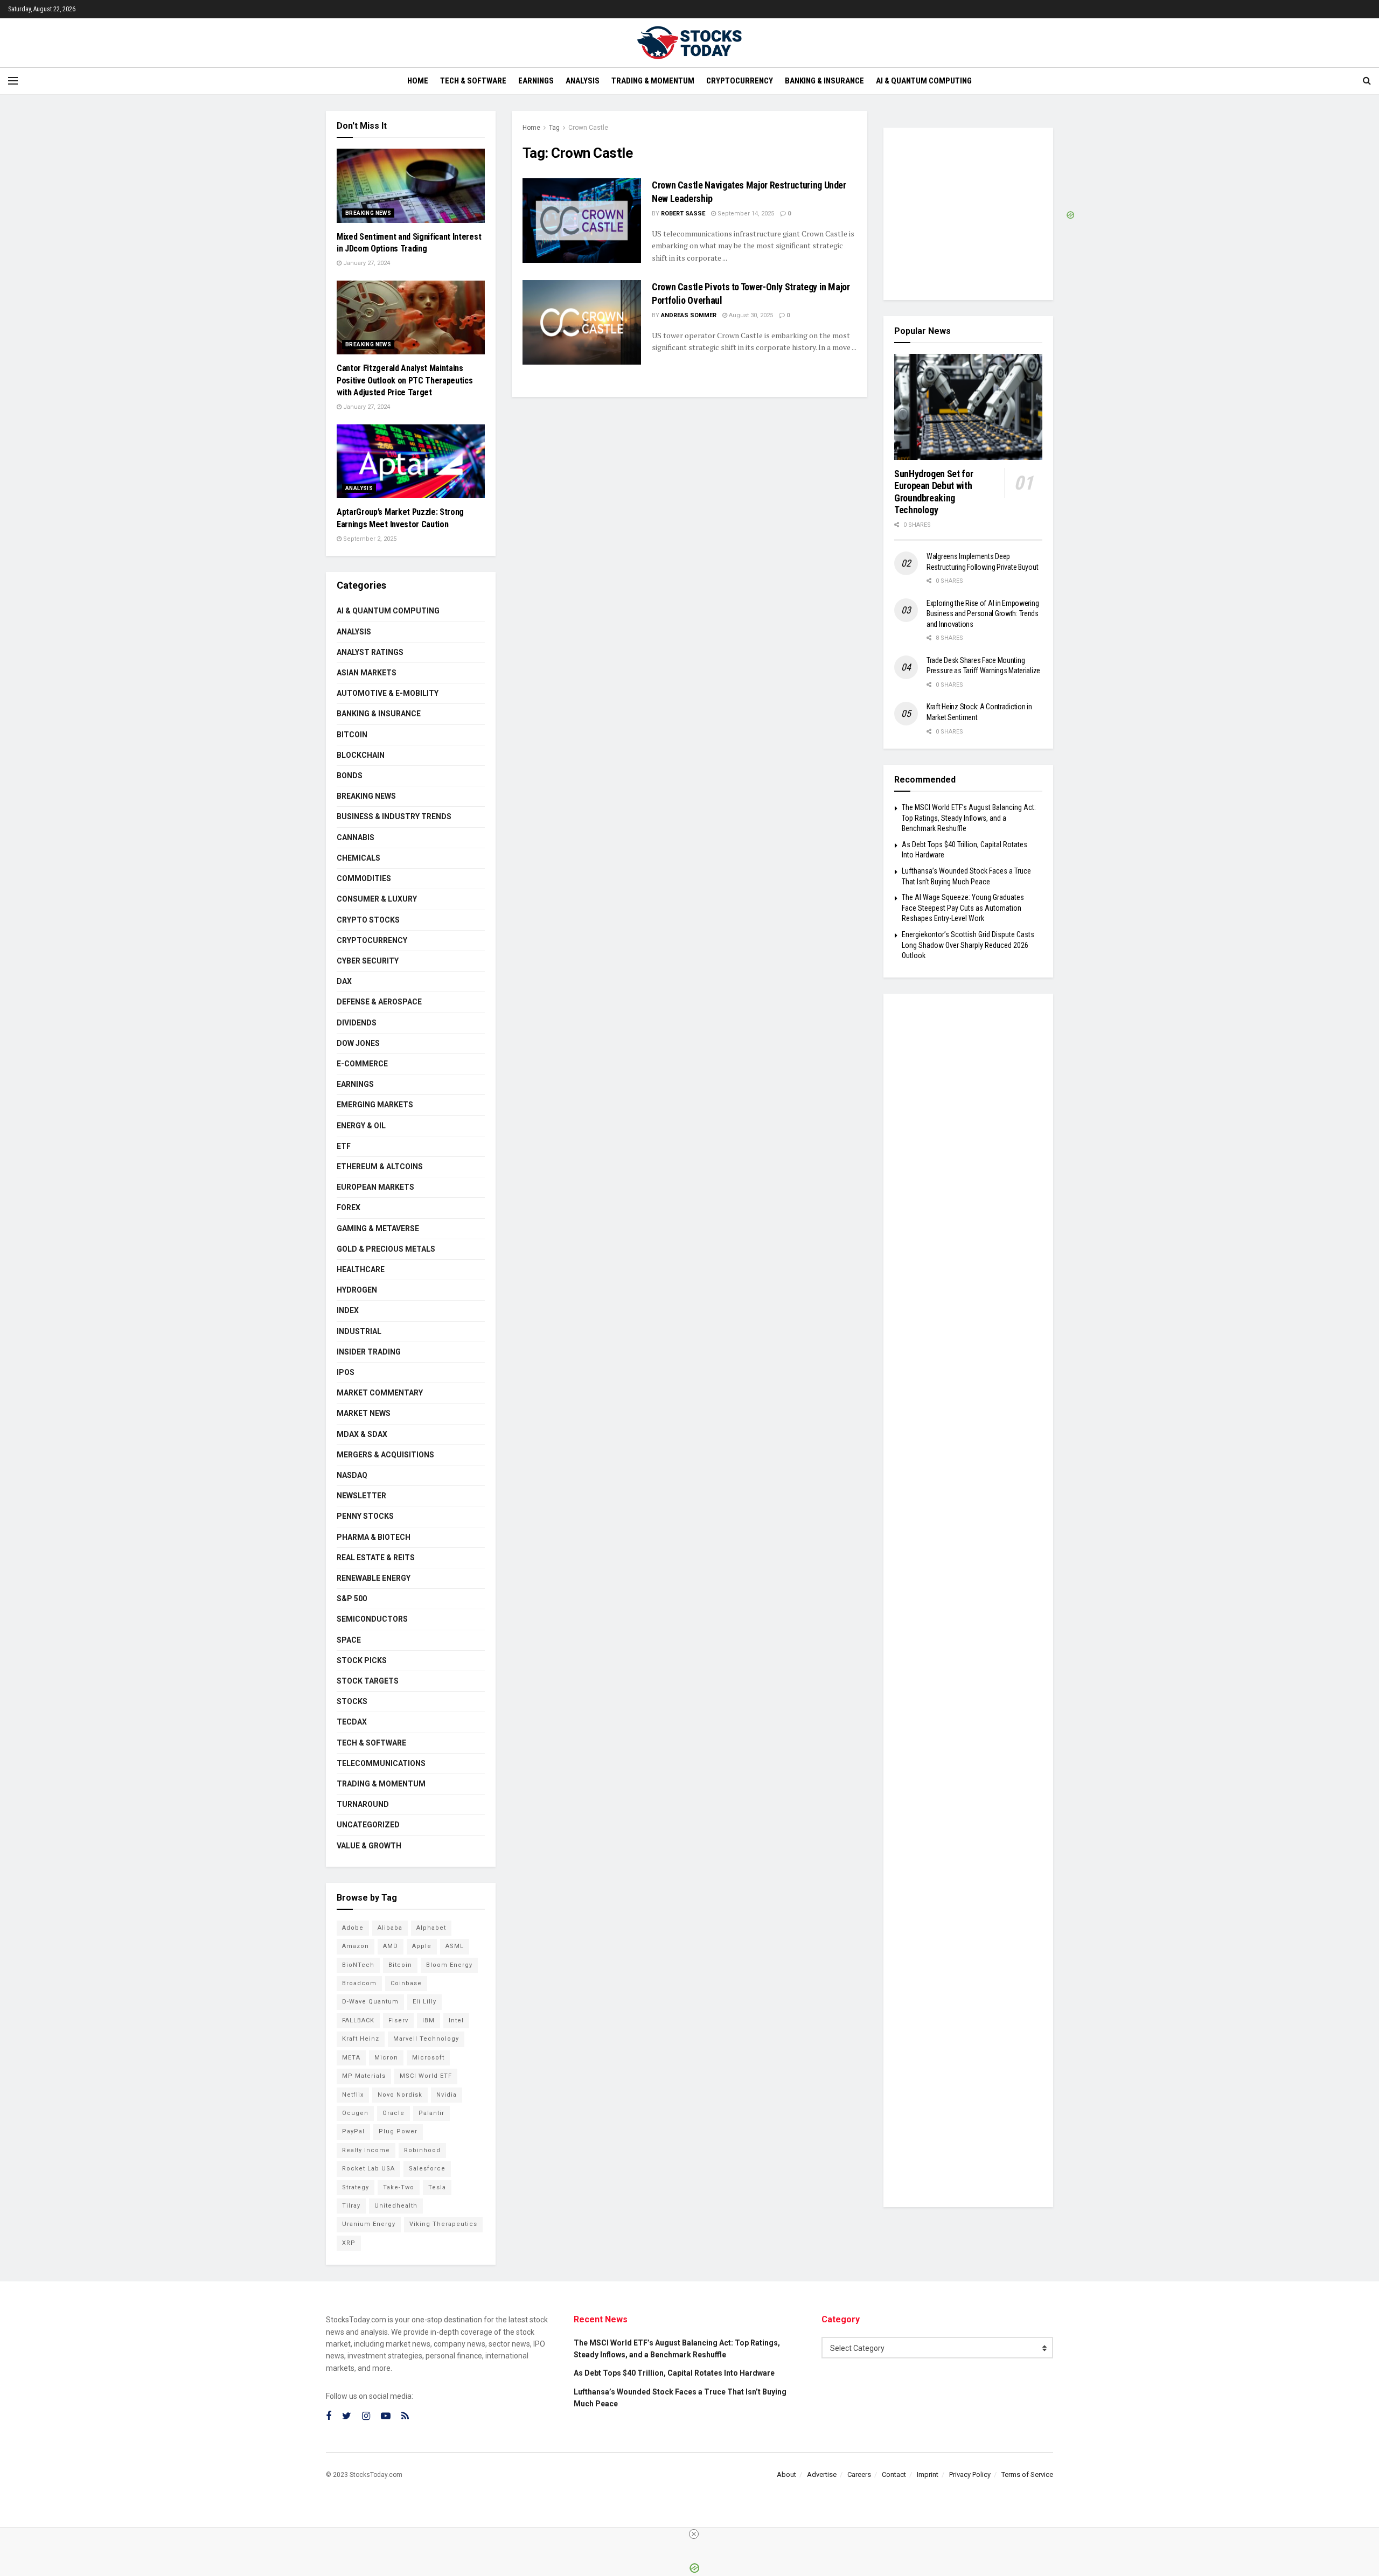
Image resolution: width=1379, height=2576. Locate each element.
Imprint (928, 2474)
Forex (349, 1207)
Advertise (822, 2474)
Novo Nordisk (400, 2095)
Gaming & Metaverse (378, 1228)
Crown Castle (588, 128)
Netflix (353, 2095)
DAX (344, 981)
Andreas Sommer (689, 315)
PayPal (353, 2131)
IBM (429, 2020)
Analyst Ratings (370, 652)
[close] (694, 2534)
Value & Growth (369, 1846)
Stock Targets (368, 1681)
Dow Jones (358, 1043)
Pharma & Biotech (374, 1537)
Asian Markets (367, 673)
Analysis (583, 81)
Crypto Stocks (368, 920)
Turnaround (363, 1804)
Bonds (350, 776)
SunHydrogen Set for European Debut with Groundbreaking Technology (934, 492)
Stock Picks (362, 1660)
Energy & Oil (361, 1126)
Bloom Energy (449, 1965)
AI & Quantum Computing (924, 81)
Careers (859, 2474)
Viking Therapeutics (443, 2224)
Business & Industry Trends (394, 816)
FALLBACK (358, 2020)
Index (348, 1310)
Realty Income (366, 2150)
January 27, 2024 (366, 263)
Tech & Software (473, 81)
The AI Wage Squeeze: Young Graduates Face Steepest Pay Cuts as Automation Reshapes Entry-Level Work (963, 908)
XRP (349, 2243)
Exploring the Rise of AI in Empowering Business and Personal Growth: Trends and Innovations (983, 614)
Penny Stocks (365, 1516)
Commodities (364, 878)
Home (418, 81)
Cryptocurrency (740, 81)
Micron (386, 2058)
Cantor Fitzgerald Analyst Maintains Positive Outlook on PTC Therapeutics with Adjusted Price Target (405, 380)
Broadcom (359, 1983)
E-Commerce (362, 1064)
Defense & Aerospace (379, 1002)
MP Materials (364, 2076)
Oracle (393, 2113)
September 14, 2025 (745, 214)
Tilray (351, 2206)
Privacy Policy (970, 2474)
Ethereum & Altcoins (380, 1167)
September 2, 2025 (369, 539)
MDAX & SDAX (362, 1434)
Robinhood (422, 2150)
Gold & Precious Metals (386, 1249)
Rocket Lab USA (368, 2169)
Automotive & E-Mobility (388, 693)
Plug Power (398, 2131)
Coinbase (406, 1983)
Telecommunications (381, 1763)
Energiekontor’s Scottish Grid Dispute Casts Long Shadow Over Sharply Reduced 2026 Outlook (968, 945)
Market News (364, 1413)
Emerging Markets (375, 1105)
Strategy (356, 2187)
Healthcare (361, 1269)
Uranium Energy (369, 2224)
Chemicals (358, 858)
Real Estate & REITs (376, 1558)
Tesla (437, 2187)
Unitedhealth (396, 2206)
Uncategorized (368, 1825)
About (786, 2474)
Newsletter (361, 1496)
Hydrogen (357, 1290)
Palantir (431, 2113)
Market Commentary (380, 1393)
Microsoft (428, 2058)
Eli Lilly (424, 2002)
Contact (894, 2474)
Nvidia (447, 2095)
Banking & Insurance (824, 81)
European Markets (375, 1187)
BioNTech (358, 1965)
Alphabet (431, 1928)
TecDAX (352, 1722)
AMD (391, 1946)
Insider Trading (369, 1352)
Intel (456, 2020)
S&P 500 (352, 1598)
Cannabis (356, 837)
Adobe (353, 1928)
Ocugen (355, 2113)
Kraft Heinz (361, 2039)
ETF (344, 1146)
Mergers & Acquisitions (385, 1455)
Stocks (352, 1701)
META (351, 2058)
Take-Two (399, 2187)
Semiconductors (372, 1619)
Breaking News (368, 213)
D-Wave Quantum (370, 2002)
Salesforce (427, 2169)
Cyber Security (368, 961)
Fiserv (398, 2020)
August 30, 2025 (750, 315)
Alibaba (390, 1928)
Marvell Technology (426, 2039)
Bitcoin (352, 735)
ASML (455, 1946)
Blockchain (361, 755)
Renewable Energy (374, 1578)
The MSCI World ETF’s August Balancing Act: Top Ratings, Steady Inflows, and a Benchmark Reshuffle (969, 818)
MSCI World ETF (426, 2076)
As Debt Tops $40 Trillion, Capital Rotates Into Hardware (674, 2373)
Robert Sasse (683, 214)
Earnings (536, 81)
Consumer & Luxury (377, 899)
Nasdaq (352, 1475)
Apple (422, 1946)
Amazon (356, 1946)
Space (349, 1640)
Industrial (359, 1331)
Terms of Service (1027, 2474)
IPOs (346, 1372)
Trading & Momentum (653, 81)
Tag (554, 128)
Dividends (357, 1023)
